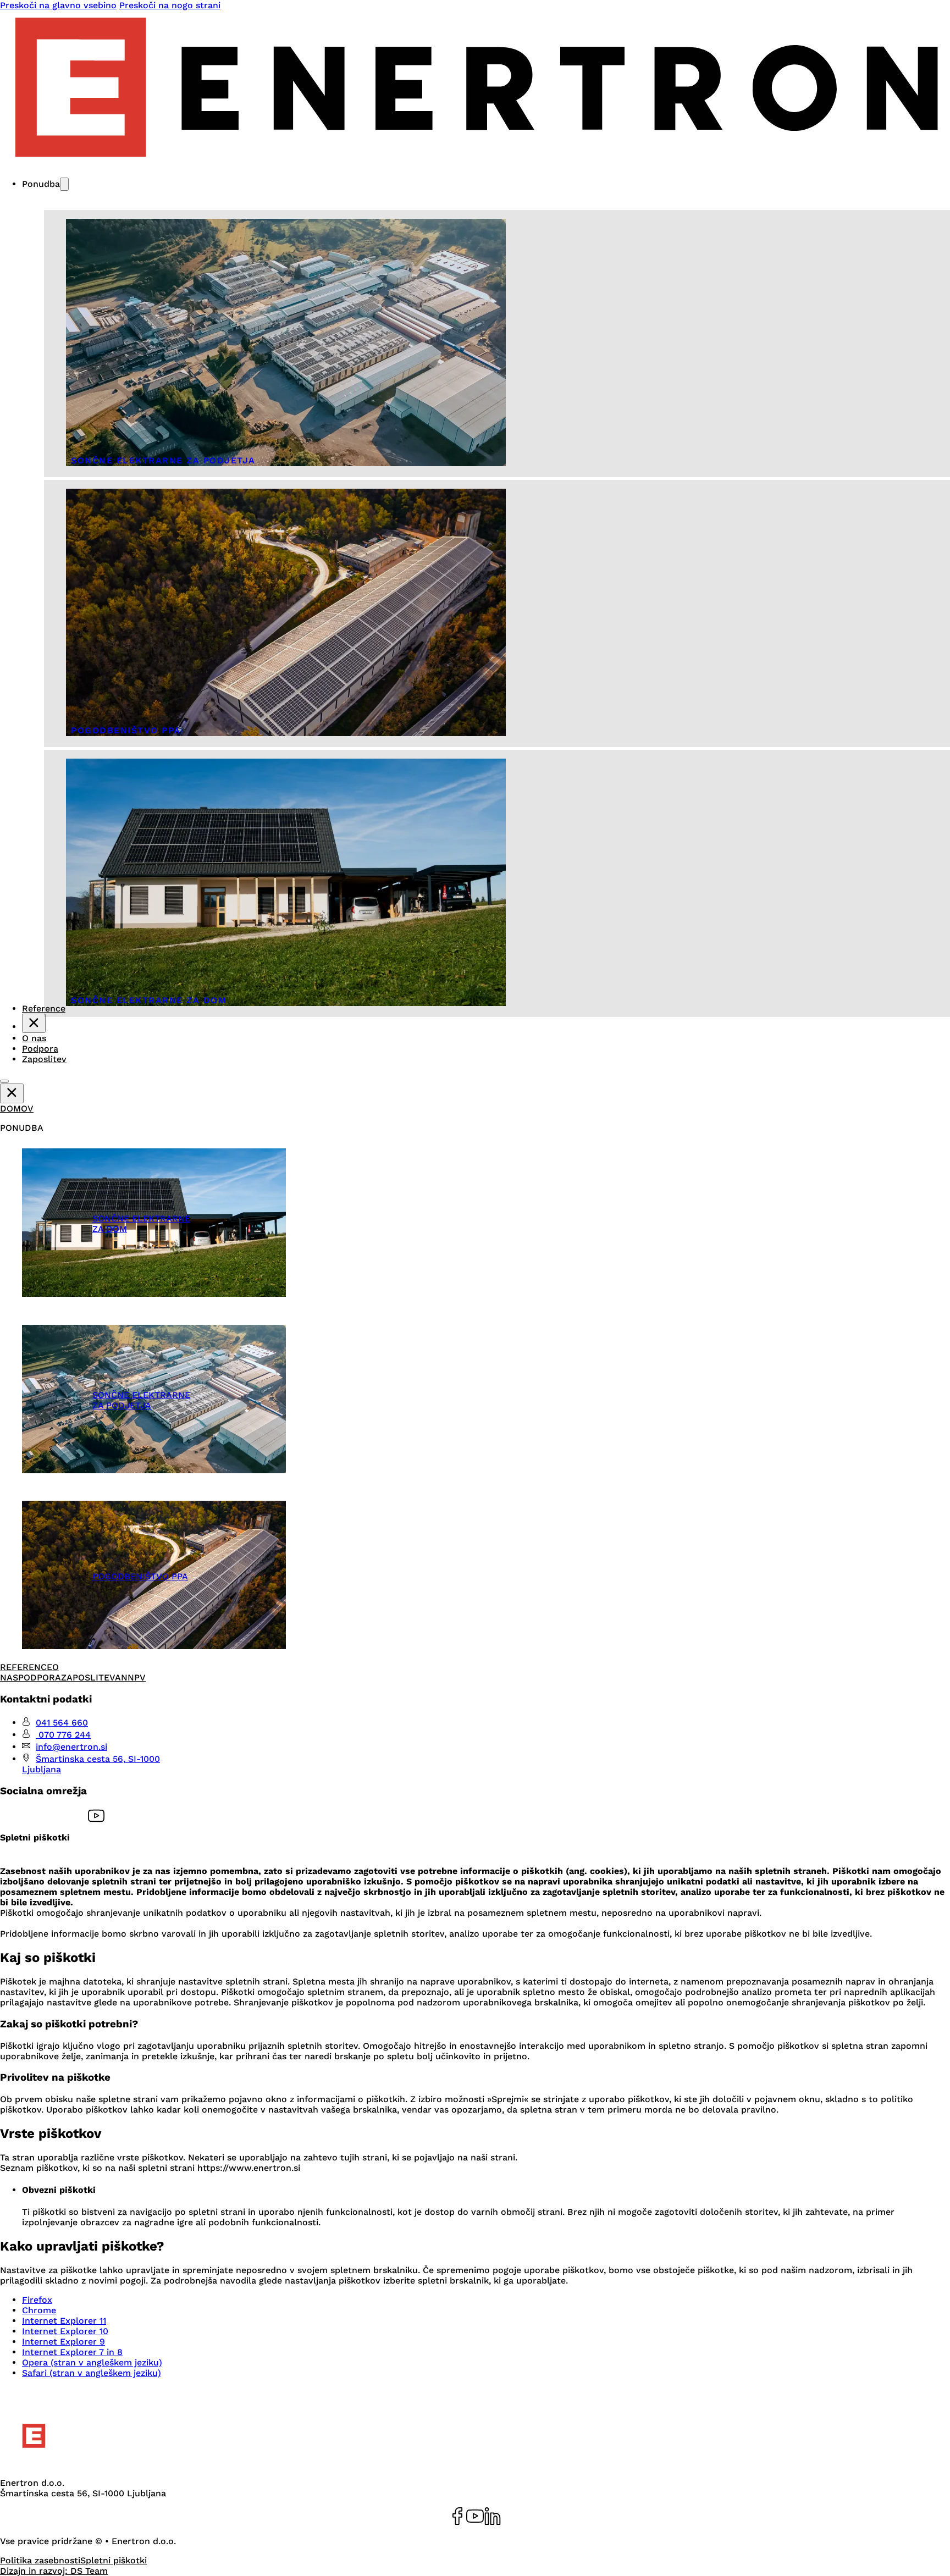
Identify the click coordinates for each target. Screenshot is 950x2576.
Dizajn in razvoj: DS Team (54, 2571)
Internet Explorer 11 (64, 2321)
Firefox (37, 2300)
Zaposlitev (44, 1059)
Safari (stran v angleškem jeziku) (92, 2373)
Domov (17, 1109)
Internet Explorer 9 (63, 2342)
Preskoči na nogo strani (170, 5)
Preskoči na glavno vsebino (58, 5)
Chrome (39, 2310)
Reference (26, 1667)
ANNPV (130, 1677)
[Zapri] (34, 1024)
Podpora (40, 1049)
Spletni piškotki (114, 2560)
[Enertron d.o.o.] (103, 2464)
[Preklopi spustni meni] (64, 184)
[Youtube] (475, 2517)
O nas (34, 1038)
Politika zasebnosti (40, 2560)
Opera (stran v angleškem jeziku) (92, 2362)
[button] (96, 1128)
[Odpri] (4, 1081)
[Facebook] (457, 2517)
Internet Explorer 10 (65, 2331)
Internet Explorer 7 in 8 (72, 2352)
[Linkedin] (493, 2517)
